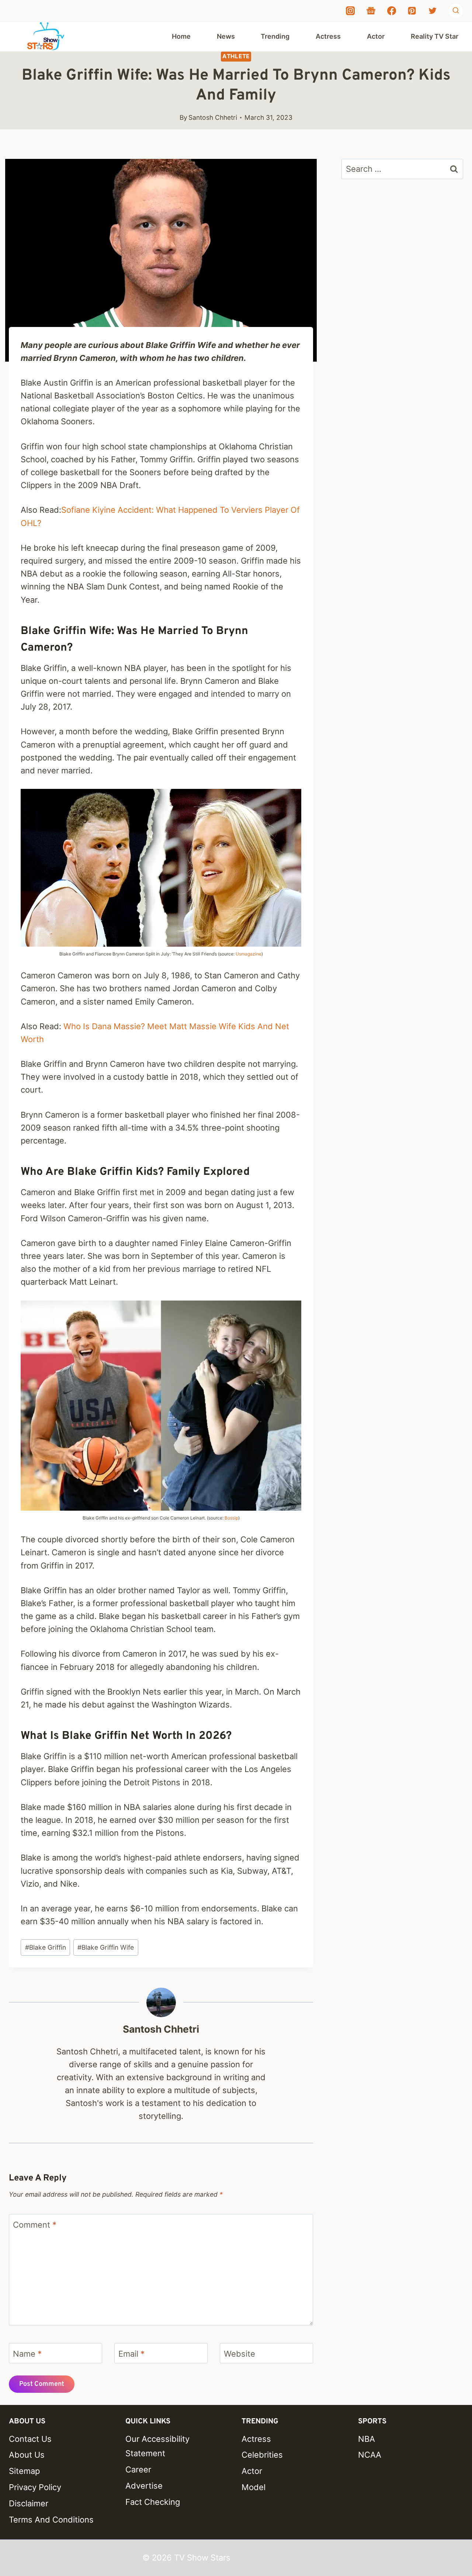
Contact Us (30, 2439)
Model (254, 2487)
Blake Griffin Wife (106, 1947)
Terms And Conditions (51, 2520)
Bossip (231, 1518)
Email (131, 2353)
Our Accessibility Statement (157, 2446)
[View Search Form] (456, 11)
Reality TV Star (435, 36)
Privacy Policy (35, 2487)
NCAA (370, 2455)
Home (181, 36)
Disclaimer (29, 2503)
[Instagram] (350, 11)
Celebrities (262, 2455)
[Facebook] (392, 11)
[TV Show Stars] (46, 36)
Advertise (144, 2486)
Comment (35, 2225)
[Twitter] (433, 11)
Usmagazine (249, 954)
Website (240, 2353)
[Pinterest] (412, 11)
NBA (367, 2439)
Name (27, 2353)
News (226, 36)
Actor (376, 36)
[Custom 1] (371, 11)
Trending (275, 36)
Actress (328, 36)
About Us (27, 2455)
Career (138, 2469)
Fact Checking (153, 2502)
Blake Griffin (46, 1947)
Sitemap (24, 2471)
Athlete (236, 56)
